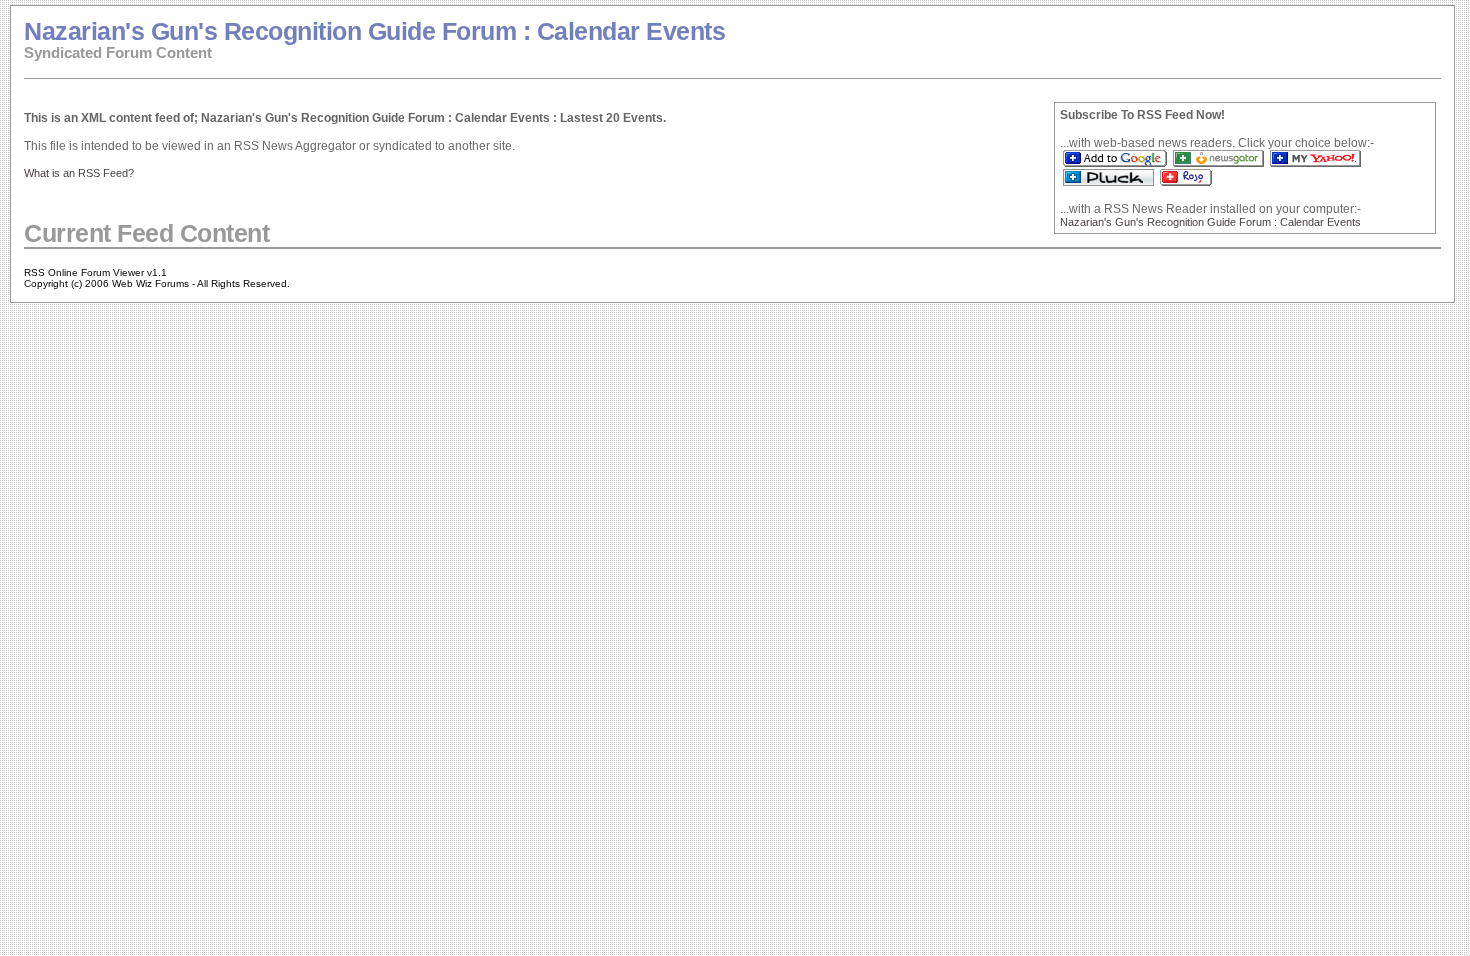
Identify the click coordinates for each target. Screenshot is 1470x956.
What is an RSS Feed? (79, 173)
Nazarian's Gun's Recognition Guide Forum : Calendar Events (374, 31)
